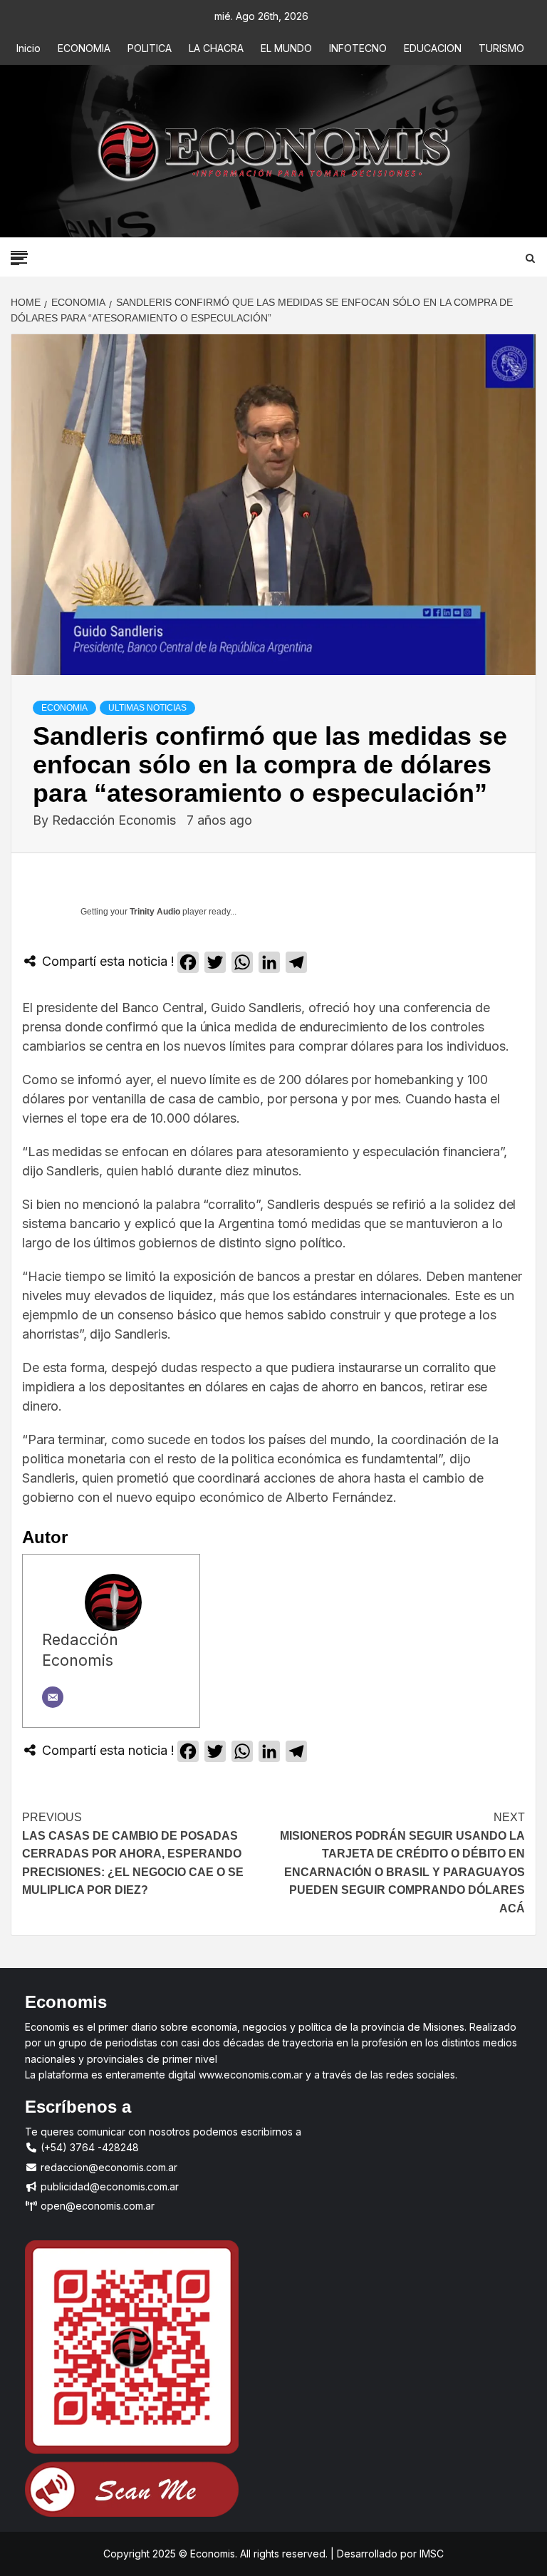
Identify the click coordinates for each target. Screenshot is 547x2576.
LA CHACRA (216, 48)
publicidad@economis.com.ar (108, 2186)
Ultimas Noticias (147, 708)
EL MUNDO (286, 48)
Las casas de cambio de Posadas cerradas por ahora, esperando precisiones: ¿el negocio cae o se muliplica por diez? (133, 1854)
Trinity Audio (155, 912)
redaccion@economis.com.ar (108, 2167)
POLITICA (150, 48)
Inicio (28, 48)
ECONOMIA (84, 48)
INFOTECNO (358, 48)
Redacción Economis (116, 820)
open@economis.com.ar (96, 2206)
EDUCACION (433, 48)
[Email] (53, 1697)
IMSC (430, 2554)
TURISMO (501, 48)
